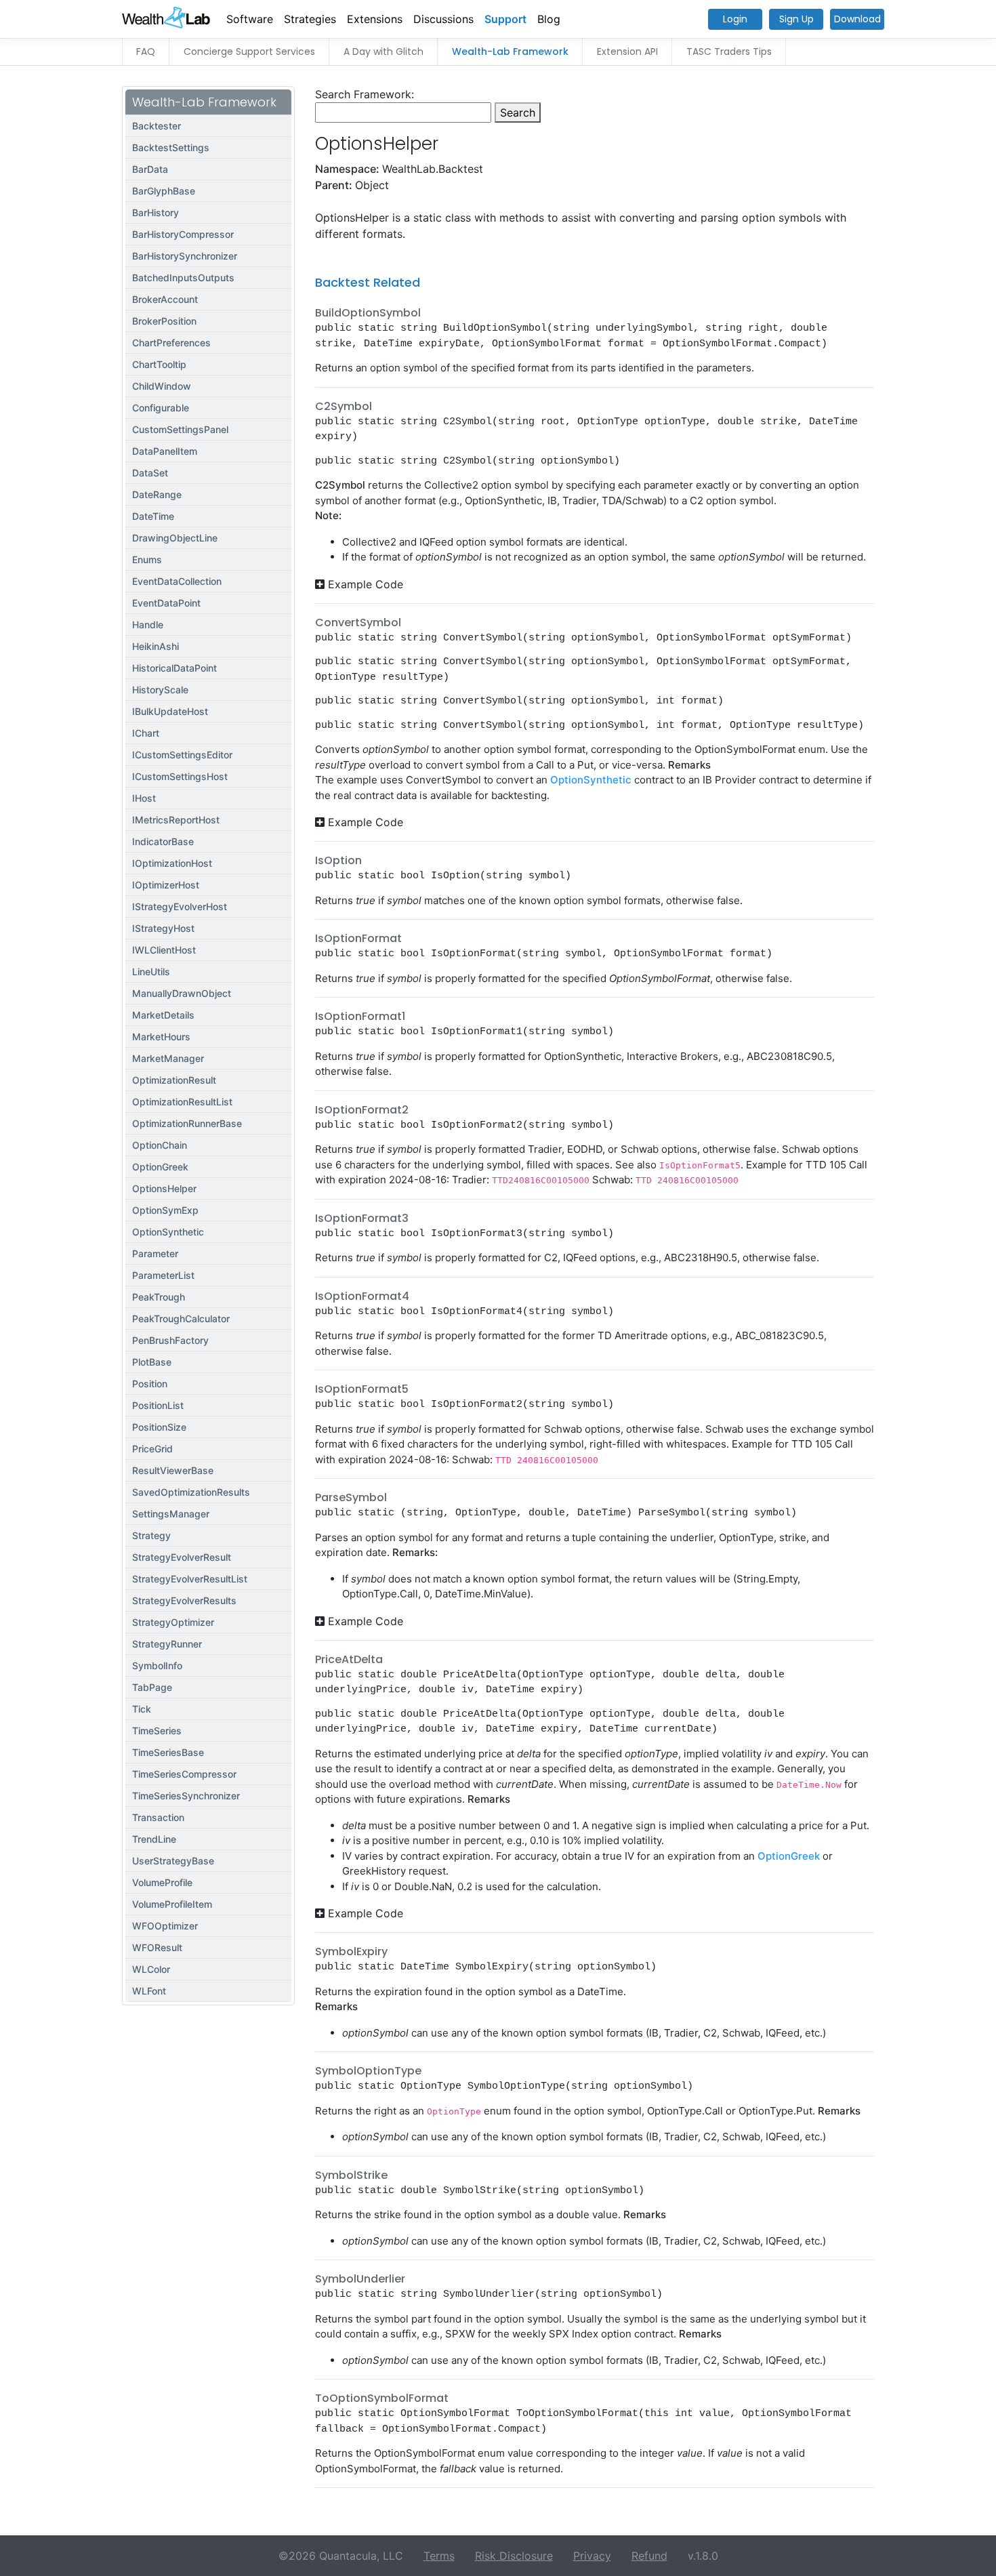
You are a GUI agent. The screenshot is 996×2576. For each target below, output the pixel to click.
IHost (144, 798)
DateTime (153, 516)
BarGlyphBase (164, 191)
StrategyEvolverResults (184, 1600)
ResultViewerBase (173, 1470)
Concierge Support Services (249, 52)
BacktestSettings (171, 147)
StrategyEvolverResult (182, 1557)
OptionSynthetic (168, 1232)
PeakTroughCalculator (181, 1318)
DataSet (150, 473)
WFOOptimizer (165, 1926)
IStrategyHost (163, 928)
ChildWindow (162, 386)
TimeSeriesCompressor (184, 1774)
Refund (649, 2556)
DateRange (157, 494)
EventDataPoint (166, 603)
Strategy (151, 1535)
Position (150, 1384)
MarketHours (161, 1037)
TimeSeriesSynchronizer (186, 1796)
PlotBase (152, 1362)
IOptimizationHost (172, 863)
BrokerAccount (165, 299)
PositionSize (159, 1427)
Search (518, 113)
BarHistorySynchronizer (185, 256)
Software (250, 19)
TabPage (152, 1687)
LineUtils (151, 972)
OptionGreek (160, 1167)
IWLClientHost (164, 950)
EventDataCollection (177, 581)
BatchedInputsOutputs (183, 278)
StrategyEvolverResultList (190, 1579)
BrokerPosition (164, 321)
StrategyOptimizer (173, 1622)
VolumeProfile (162, 1882)
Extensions (375, 19)
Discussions (443, 19)
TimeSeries (157, 1731)
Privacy (592, 2556)
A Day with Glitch (383, 52)
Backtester (157, 126)
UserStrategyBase (173, 1861)
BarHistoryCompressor (183, 234)
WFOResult (157, 1947)
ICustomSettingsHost (180, 776)
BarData (150, 169)
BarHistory (155, 212)
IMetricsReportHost (176, 820)
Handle (148, 625)
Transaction (158, 1817)
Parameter (155, 1253)
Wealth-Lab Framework (510, 52)
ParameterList (163, 1275)
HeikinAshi (155, 646)
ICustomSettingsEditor (182, 755)
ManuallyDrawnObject (182, 993)
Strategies (310, 19)
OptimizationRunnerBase (187, 1123)
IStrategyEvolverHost (180, 906)
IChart (146, 733)
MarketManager (168, 1058)
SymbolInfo (157, 1665)
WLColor (151, 1969)
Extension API (627, 52)
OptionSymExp (165, 1210)
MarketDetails (163, 1015)
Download (857, 19)
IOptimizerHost (166, 885)
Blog (549, 19)
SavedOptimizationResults (191, 1492)
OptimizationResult (174, 1080)
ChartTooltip (159, 364)
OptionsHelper (164, 1188)
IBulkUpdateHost (170, 711)
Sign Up (796, 19)
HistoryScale (160, 690)
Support (505, 19)
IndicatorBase (163, 841)
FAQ (146, 52)
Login (735, 19)
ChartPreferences (171, 343)
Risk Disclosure (514, 2556)
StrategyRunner (167, 1644)
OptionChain (160, 1145)
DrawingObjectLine (175, 538)
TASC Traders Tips (729, 52)
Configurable (161, 408)
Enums (147, 559)
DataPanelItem (165, 451)
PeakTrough (159, 1297)
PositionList (158, 1405)
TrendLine (154, 1839)
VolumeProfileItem (172, 1904)
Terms (439, 2556)
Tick (142, 1709)
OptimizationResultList (182, 1102)
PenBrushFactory (170, 1340)
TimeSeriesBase (168, 1752)
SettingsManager (171, 1514)
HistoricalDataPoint (174, 668)
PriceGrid (152, 1449)
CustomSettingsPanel (180, 429)
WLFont (149, 1991)
